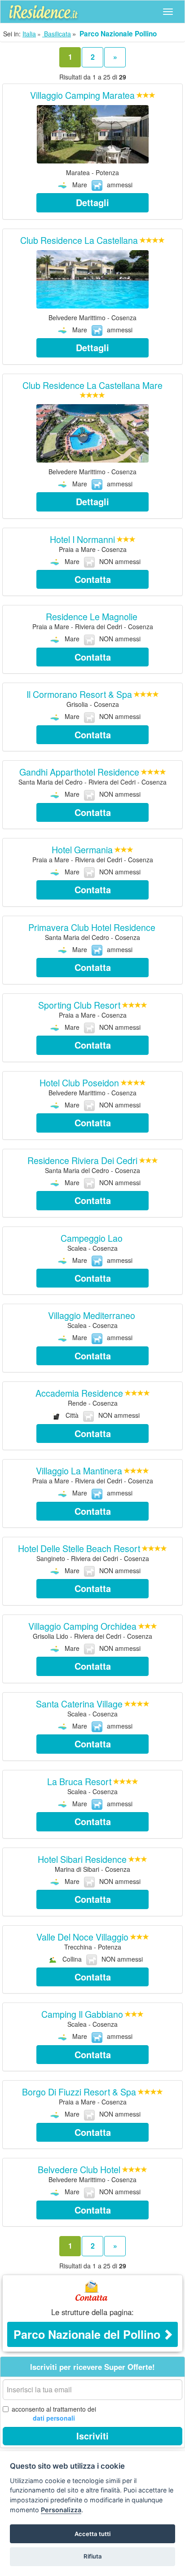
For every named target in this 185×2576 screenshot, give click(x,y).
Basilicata (57, 34)
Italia (29, 34)
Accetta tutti (92, 2534)
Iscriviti (92, 2436)
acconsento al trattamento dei (54, 2413)
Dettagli (92, 202)
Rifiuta (93, 2556)
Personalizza (61, 2510)
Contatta (93, 579)
